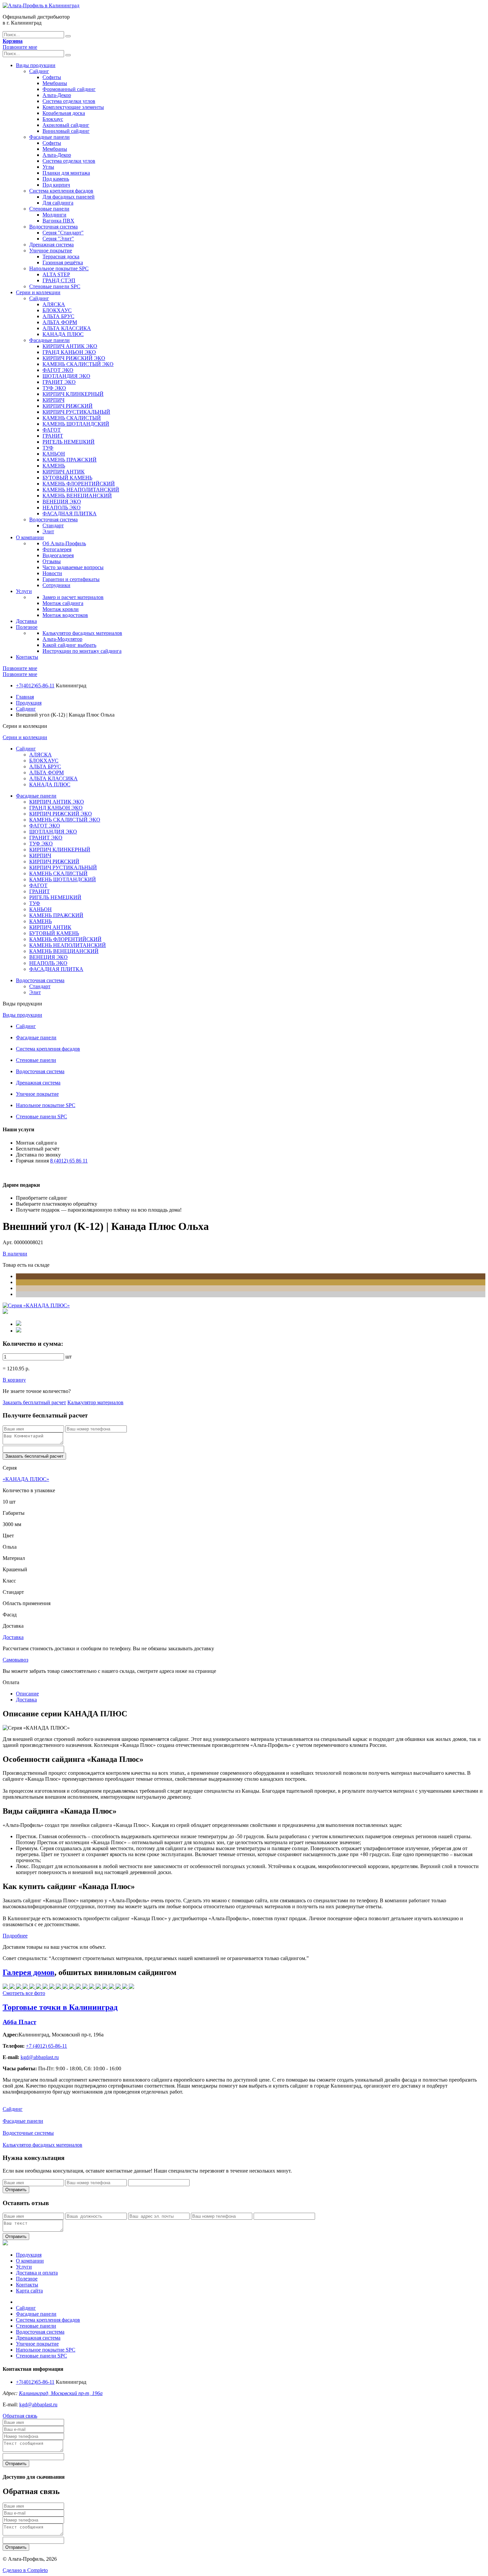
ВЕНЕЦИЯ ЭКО (62, 502)
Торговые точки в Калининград (60, 2007)
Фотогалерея (57, 549)
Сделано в (25, 2570)
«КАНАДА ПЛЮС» (26, 1479)
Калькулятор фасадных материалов (82, 633)
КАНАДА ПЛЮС (63, 334)
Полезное (27, 627)
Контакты (27, 657)
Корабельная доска (64, 113)
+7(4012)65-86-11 (35, 686)
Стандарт (53, 525)
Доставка (26, 621)
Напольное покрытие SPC (59, 268)
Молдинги (54, 215)
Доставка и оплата (37, 2273)
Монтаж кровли (61, 609)
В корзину (14, 1380)
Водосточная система (53, 227)
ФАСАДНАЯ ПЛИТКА (70, 514)
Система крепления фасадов (61, 191)
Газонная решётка (63, 262)
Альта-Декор (57, 95)
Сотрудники (56, 585)
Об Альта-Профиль (64, 543)
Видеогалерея (58, 555)
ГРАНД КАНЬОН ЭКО (69, 352)
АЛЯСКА (54, 304)
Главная (25, 697)
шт (69, 1357)
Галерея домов (29, 1972)
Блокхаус (53, 119)
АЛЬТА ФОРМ (60, 322)
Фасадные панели (49, 137)
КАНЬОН (54, 454)
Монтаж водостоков (65, 615)
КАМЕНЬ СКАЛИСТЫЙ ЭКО (78, 364)
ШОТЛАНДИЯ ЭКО (66, 376)
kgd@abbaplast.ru (38, 2404)
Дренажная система (51, 245)
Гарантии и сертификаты (71, 579)
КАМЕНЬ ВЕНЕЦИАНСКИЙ (77, 496)
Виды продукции (36, 65)
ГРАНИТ (53, 436)
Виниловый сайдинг (66, 131)
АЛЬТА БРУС (58, 316)
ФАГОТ (52, 430)
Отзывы (52, 561)
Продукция (29, 703)
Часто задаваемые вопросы (73, 567)
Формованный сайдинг (69, 89)
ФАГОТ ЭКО (58, 370)
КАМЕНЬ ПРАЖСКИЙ (70, 460)
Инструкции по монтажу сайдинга (82, 651)
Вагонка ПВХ (58, 221)
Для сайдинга (58, 203)
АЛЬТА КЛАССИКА (67, 328)
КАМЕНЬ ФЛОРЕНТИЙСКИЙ (79, 484)
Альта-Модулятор (62, 639)
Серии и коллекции (38, 292)
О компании (30, 537)
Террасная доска (61, 257)
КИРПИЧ (53, 400)
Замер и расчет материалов (73, 597)
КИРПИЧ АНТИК (64, 472)
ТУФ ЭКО (54, 388)
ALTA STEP (56, 274)
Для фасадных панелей (69, 197)
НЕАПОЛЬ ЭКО (62, 508)
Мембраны (55, 83)
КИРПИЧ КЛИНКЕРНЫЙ (73, 394)
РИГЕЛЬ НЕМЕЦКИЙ (69, 442)
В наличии (15, 1254)
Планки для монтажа (66, 173)
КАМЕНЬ (54, 466)
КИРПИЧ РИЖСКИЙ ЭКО (74, 358)
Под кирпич (56, 185)
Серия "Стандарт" (63, 233)
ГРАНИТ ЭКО (59, 382)
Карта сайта (29, 2291)
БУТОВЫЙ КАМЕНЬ (67, 478)
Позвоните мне (20, 47)
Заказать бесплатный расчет (34, 1402)
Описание (27, 1694)
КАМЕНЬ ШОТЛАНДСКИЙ (76, 424)
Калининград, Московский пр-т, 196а (61, 2393)
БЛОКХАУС (57, 310)
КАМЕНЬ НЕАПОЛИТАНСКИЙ (81, 490)
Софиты (52, 77)
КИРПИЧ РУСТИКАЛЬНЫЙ (76, 412)
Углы (48, 167)
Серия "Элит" (58, 239)
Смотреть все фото (24, 1993)
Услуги (24, 591)
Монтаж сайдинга (63, 603)
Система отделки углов (69, 101)
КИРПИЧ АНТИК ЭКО (70, 346)
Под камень (56, 179)
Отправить (16, 2190)
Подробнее (15, 1936)
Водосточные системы (28, 2133)
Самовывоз (15, 1660)
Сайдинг (39, 71)
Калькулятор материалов (95, 1402)
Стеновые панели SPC (55, 286)
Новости (52, 573)
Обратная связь (20, 2416)
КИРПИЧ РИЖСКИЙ (68, 406)
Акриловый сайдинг (66, 125)
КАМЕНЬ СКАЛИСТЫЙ (72, 418)
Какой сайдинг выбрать (69, 645)
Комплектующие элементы (73, 107)
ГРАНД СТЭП (59, 280)
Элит (48, 531)
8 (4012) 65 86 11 (69, 1161)
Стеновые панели (49, 209)
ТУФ (48, 448)
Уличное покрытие (51, 251)
